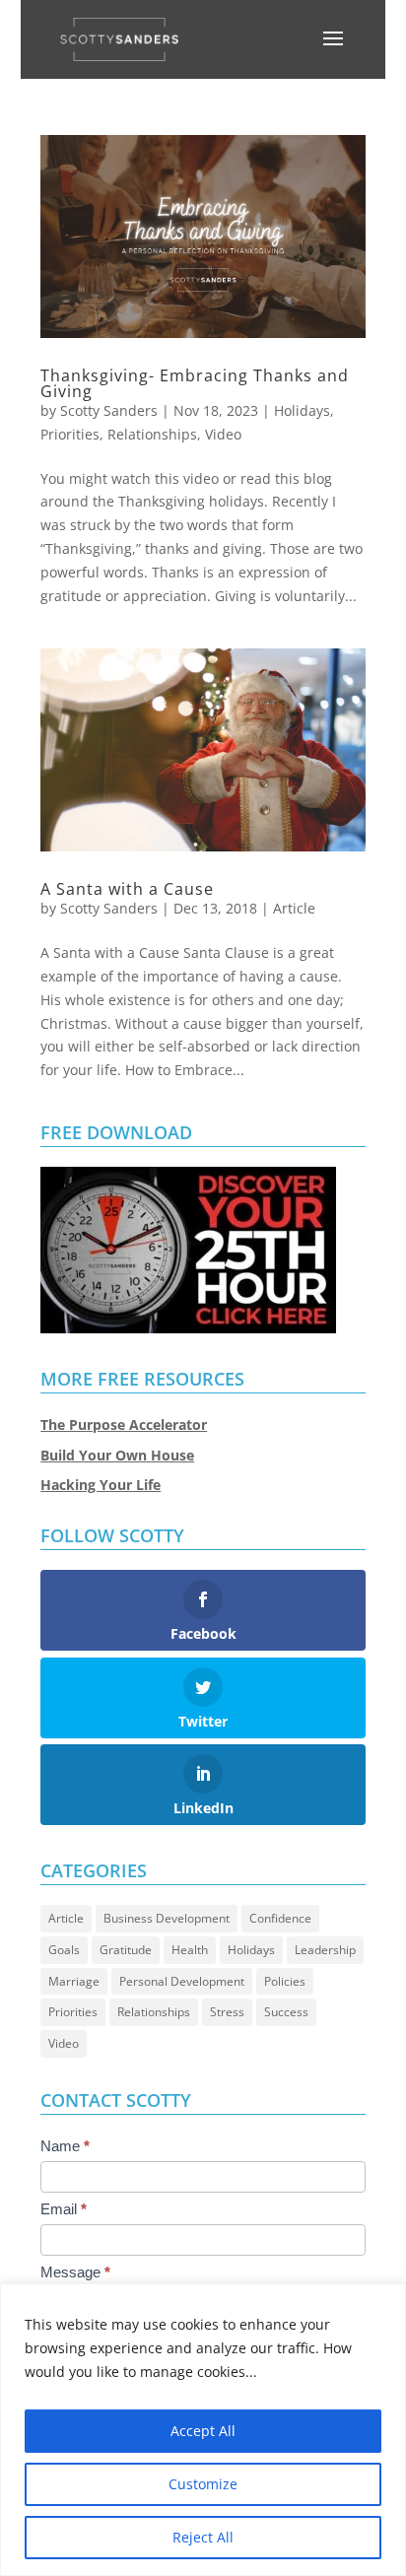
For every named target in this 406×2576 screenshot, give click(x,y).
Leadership (325, 1950)
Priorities (70, 434)
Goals (64, 1950)
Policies (285, 1981)
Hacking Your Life (101, 1485)
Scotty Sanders (109, 410)
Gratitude (126, 1950)
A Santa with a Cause (127, 889)
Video (223, 434)
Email (64, 2209)
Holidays (302, 410)
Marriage (74, 1981)
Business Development (167, 1918)
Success (286, 2012)
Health (190, 1950)
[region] (203, 2430)
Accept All (203, 2431)
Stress (227, 2012)
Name (65, 2146)
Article (294, 908)
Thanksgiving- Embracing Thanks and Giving (195, 383)
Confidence (280, 1918)
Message (75, 2272)
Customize (203, 2484)
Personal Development (182, 1981)
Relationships (152, 434)
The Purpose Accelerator (124, 1424)
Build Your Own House (117, 1455)
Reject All (203, 2537)
